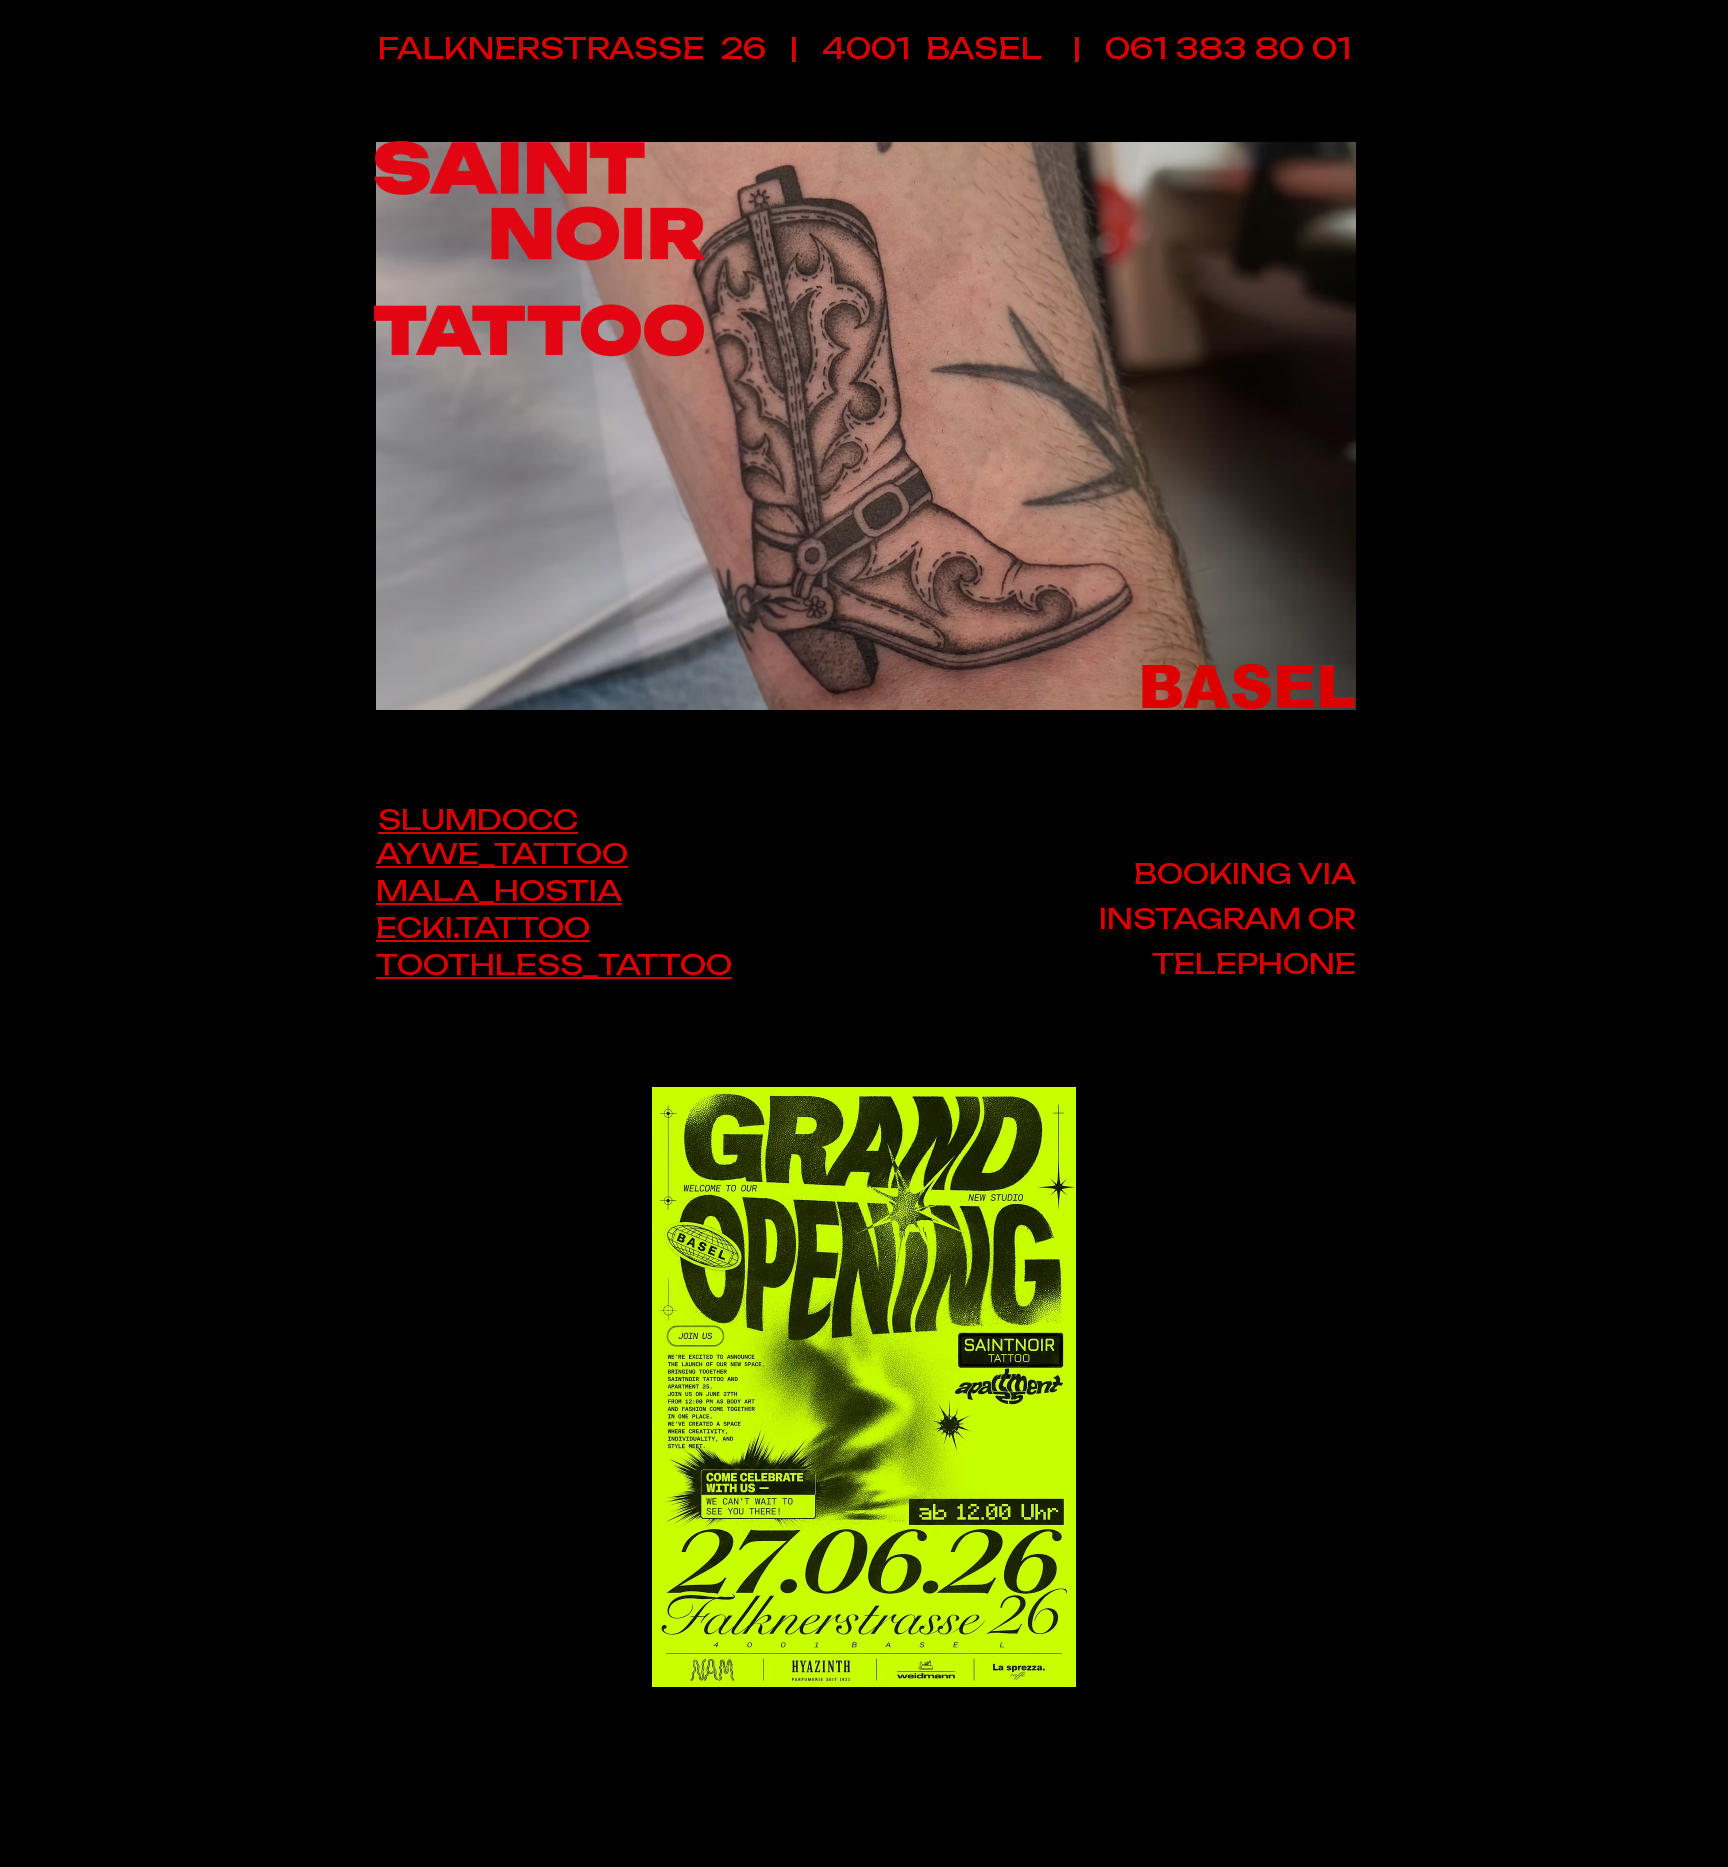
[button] (866, 426)
